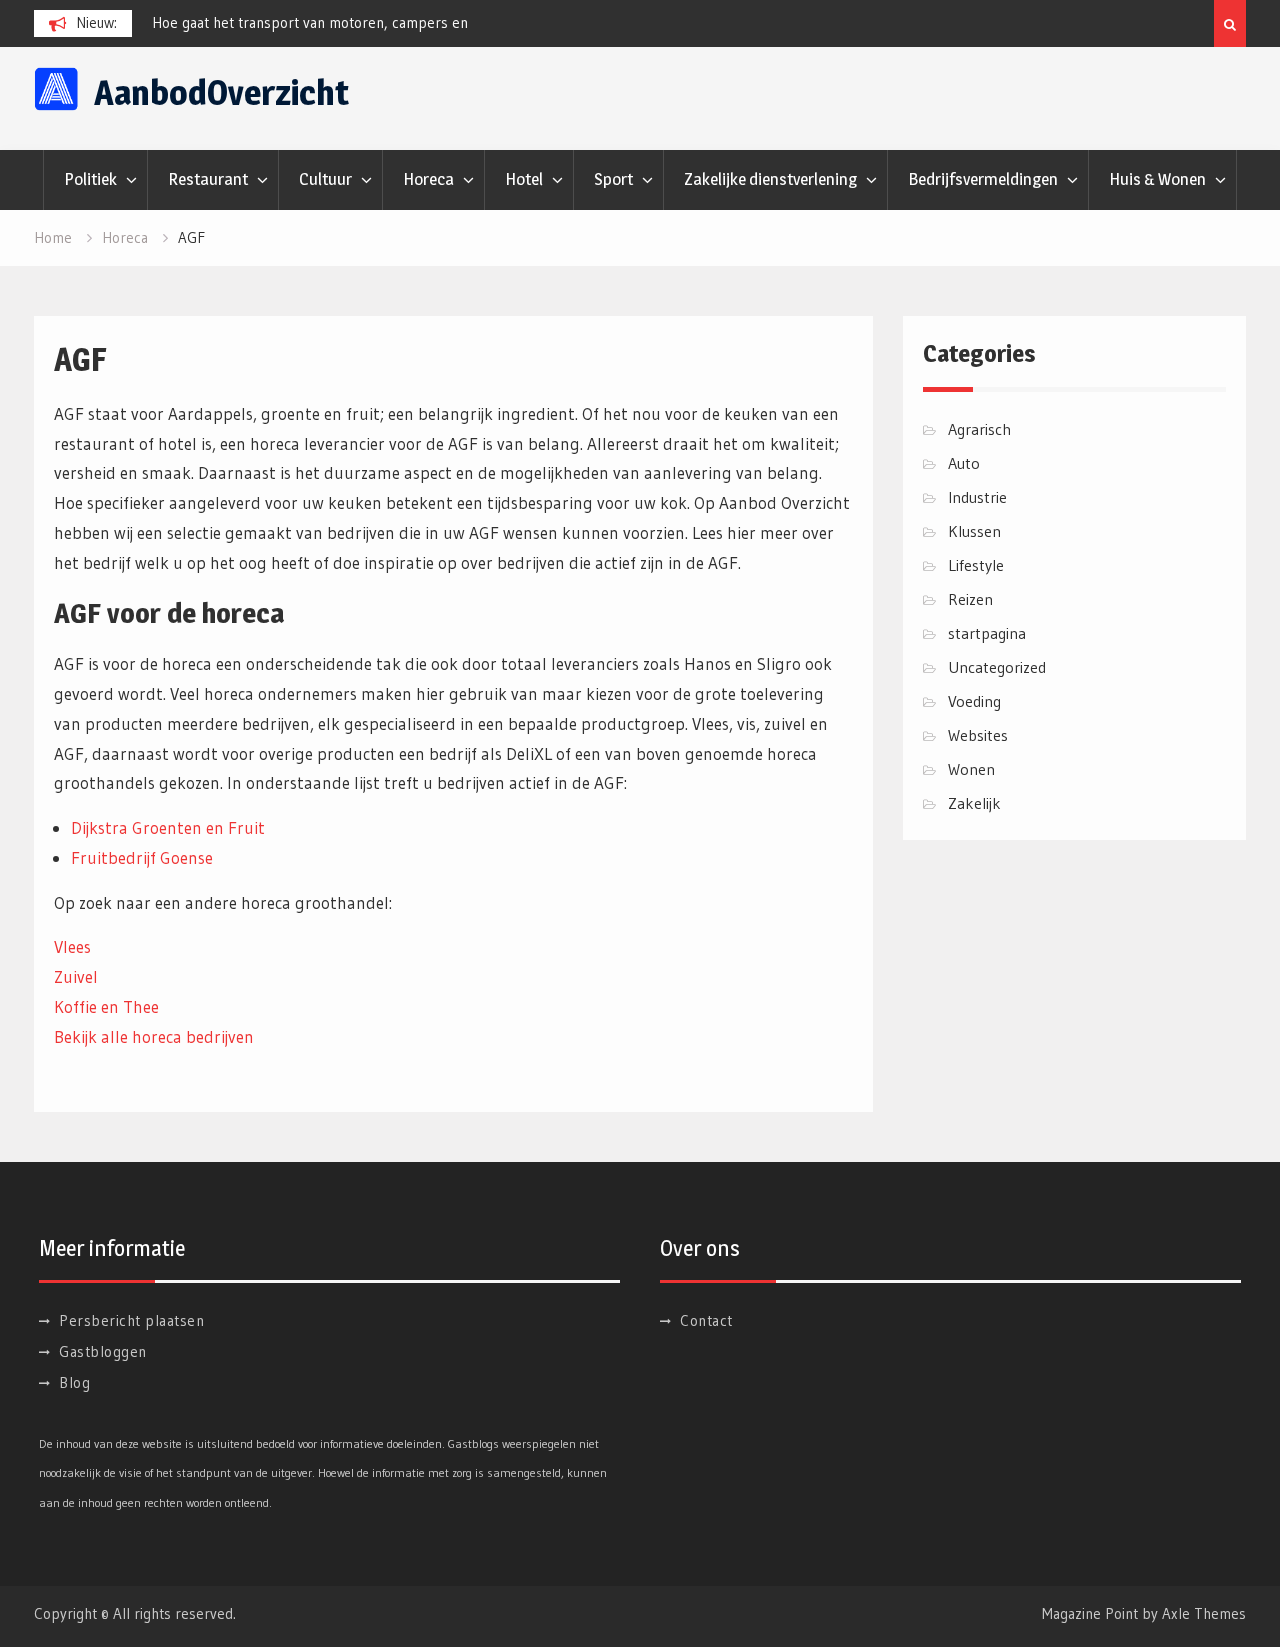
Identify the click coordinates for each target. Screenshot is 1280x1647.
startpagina (987, 633)
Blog (74, 1382)
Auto (964, 463)
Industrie (977, 497)
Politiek (90, 179)
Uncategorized (997, 667)
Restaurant (208, 179)
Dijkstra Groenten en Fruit (168, 827)
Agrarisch (979, 429)
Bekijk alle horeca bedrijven (154, 1036)
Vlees (72, 946)
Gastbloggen (103, 1351)
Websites (978, 735)
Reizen (970, 599)
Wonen (971, 769)
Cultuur (325, 179)
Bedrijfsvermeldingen (983, 179)
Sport (613, 179)
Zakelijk (974, 803)
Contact (706, 1320)
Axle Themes (1204, 1613)
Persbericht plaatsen (131, 1320)
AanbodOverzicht (221, 92)
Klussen (974, 531)
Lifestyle (976, 565)
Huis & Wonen (1157, 179)
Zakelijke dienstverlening (770, 179)
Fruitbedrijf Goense (142, 857)
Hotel (524, 179)
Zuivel (76, 976)
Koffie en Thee (106, 1006)
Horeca (428, 179)
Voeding (974, 701)
